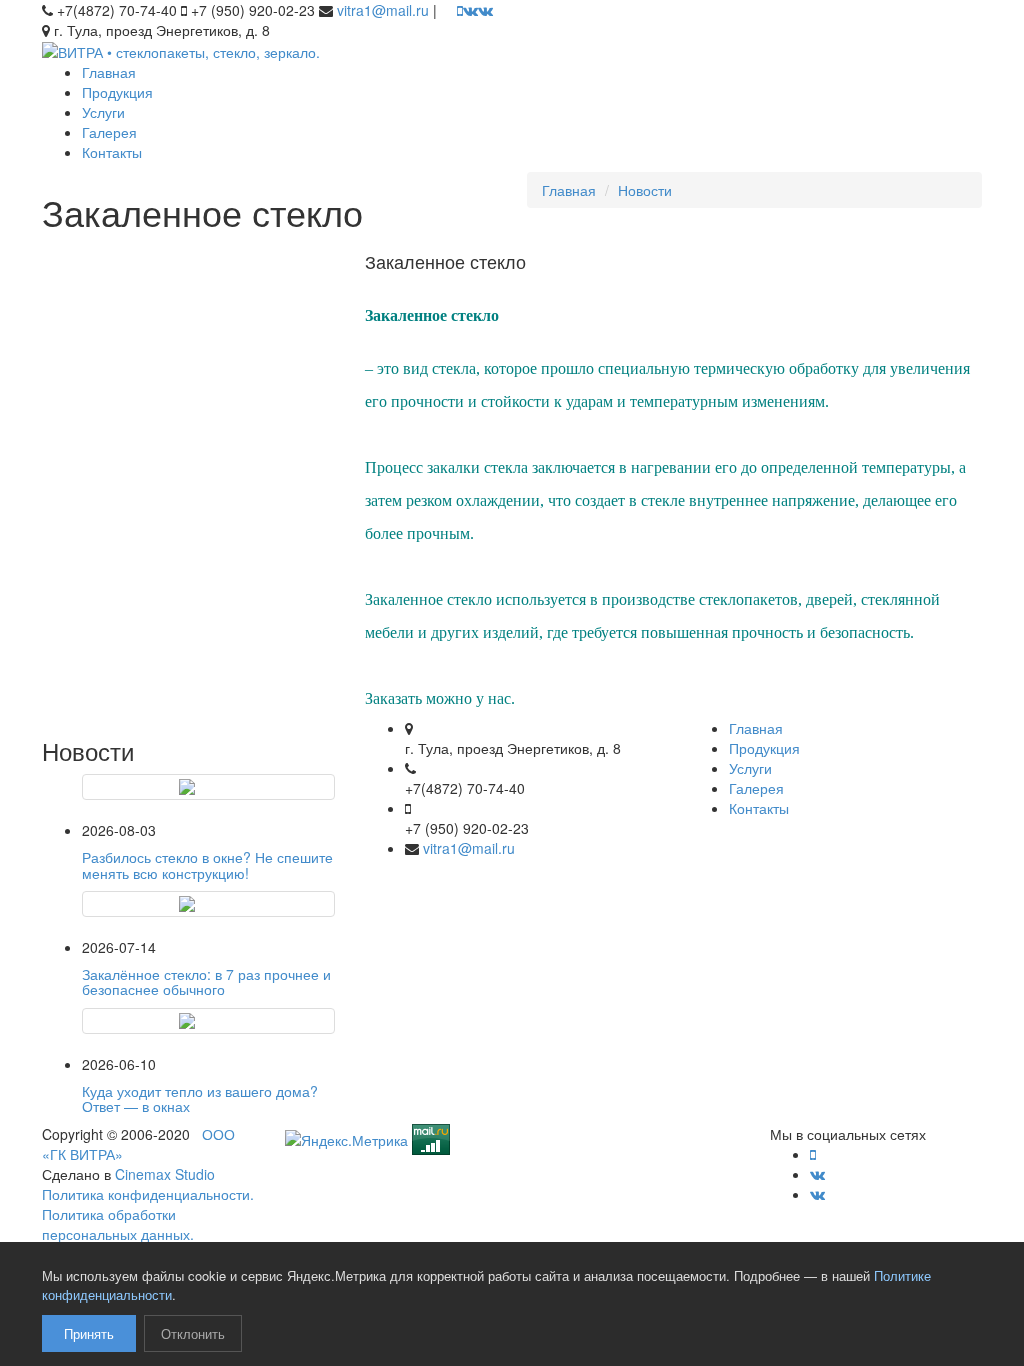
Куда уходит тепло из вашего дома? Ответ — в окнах (200, 1098)
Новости (645, 190)
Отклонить (193, 1333)
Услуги (103, 112)
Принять (89, 1333)
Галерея (109, 132)
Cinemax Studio (165, 1174)
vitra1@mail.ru (383, 10)
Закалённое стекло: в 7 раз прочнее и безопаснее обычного (206, 981)
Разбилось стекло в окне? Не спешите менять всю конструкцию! (207, 864)
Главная (109, 72)
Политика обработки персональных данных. (118, 1224)
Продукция (117, 92)
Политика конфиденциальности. (148, 1194)
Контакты (112, 152)
